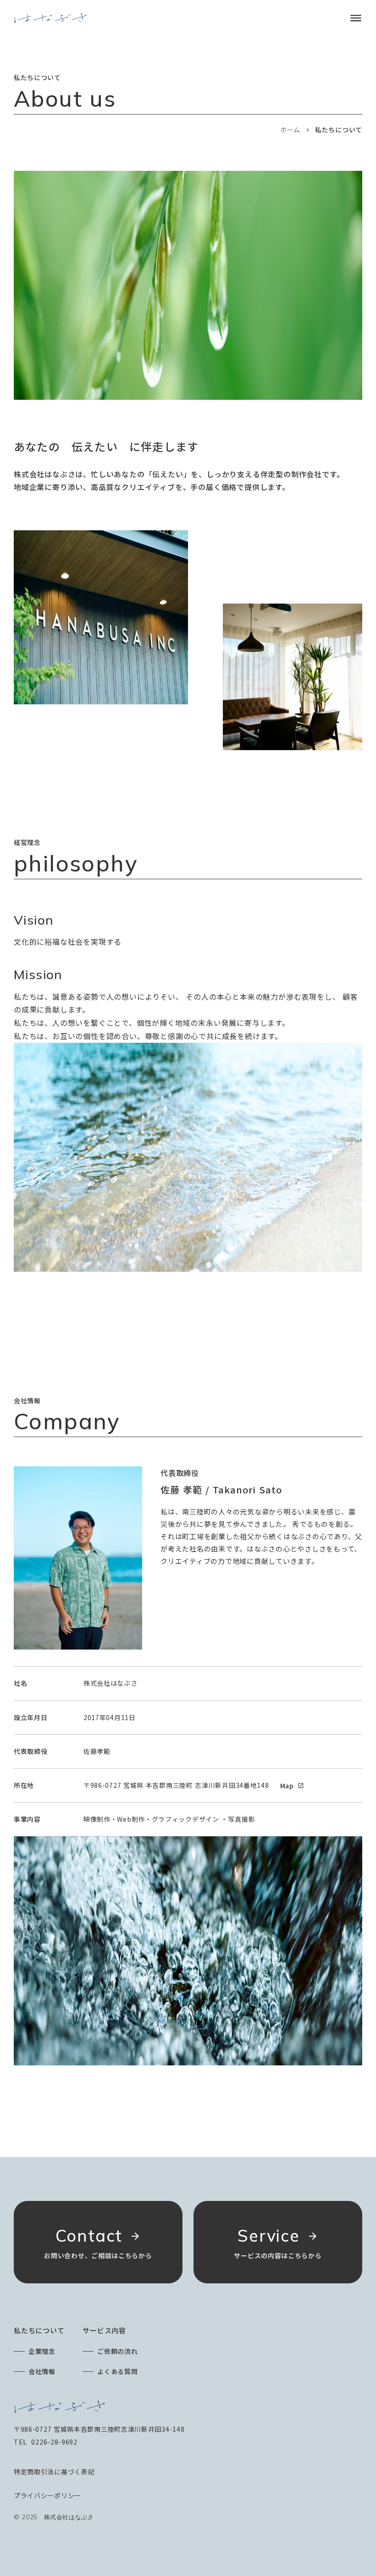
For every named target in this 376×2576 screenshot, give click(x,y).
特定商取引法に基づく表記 (54, 2472)
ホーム (290, 130)
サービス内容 (104, 2330)
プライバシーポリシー (47, 2495)
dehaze (356, 18)
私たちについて (39, 2330)
